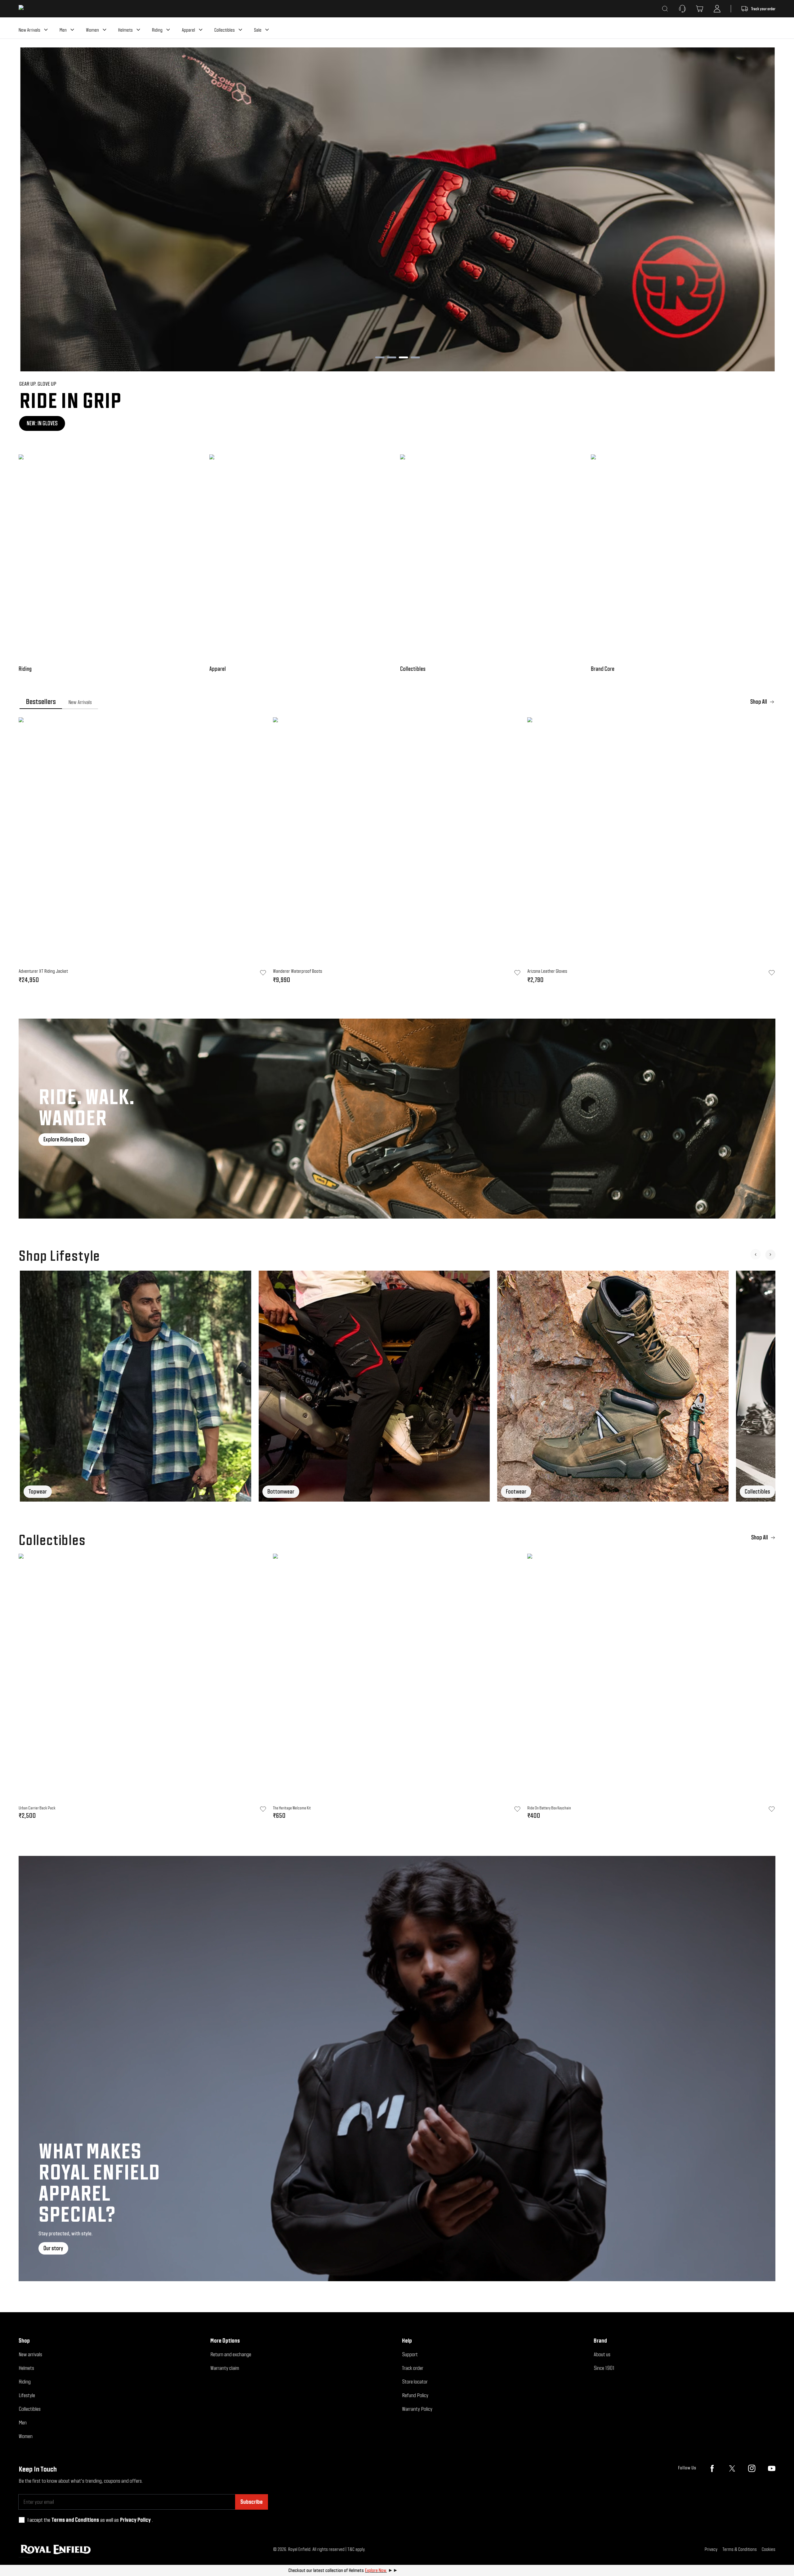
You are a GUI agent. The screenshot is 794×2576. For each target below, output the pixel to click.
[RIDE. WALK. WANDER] (397, 1119)
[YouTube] (772, 2468)
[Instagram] (752, 2468)
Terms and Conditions (75, 2520)
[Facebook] (712, 2468)
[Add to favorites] (263, 1809)
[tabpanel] (397, 852)
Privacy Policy (135, 2520)
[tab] (41, 702)
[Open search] (665, 9)
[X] (732, 2468)
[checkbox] (22, 2520)
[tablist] (397, 702)
